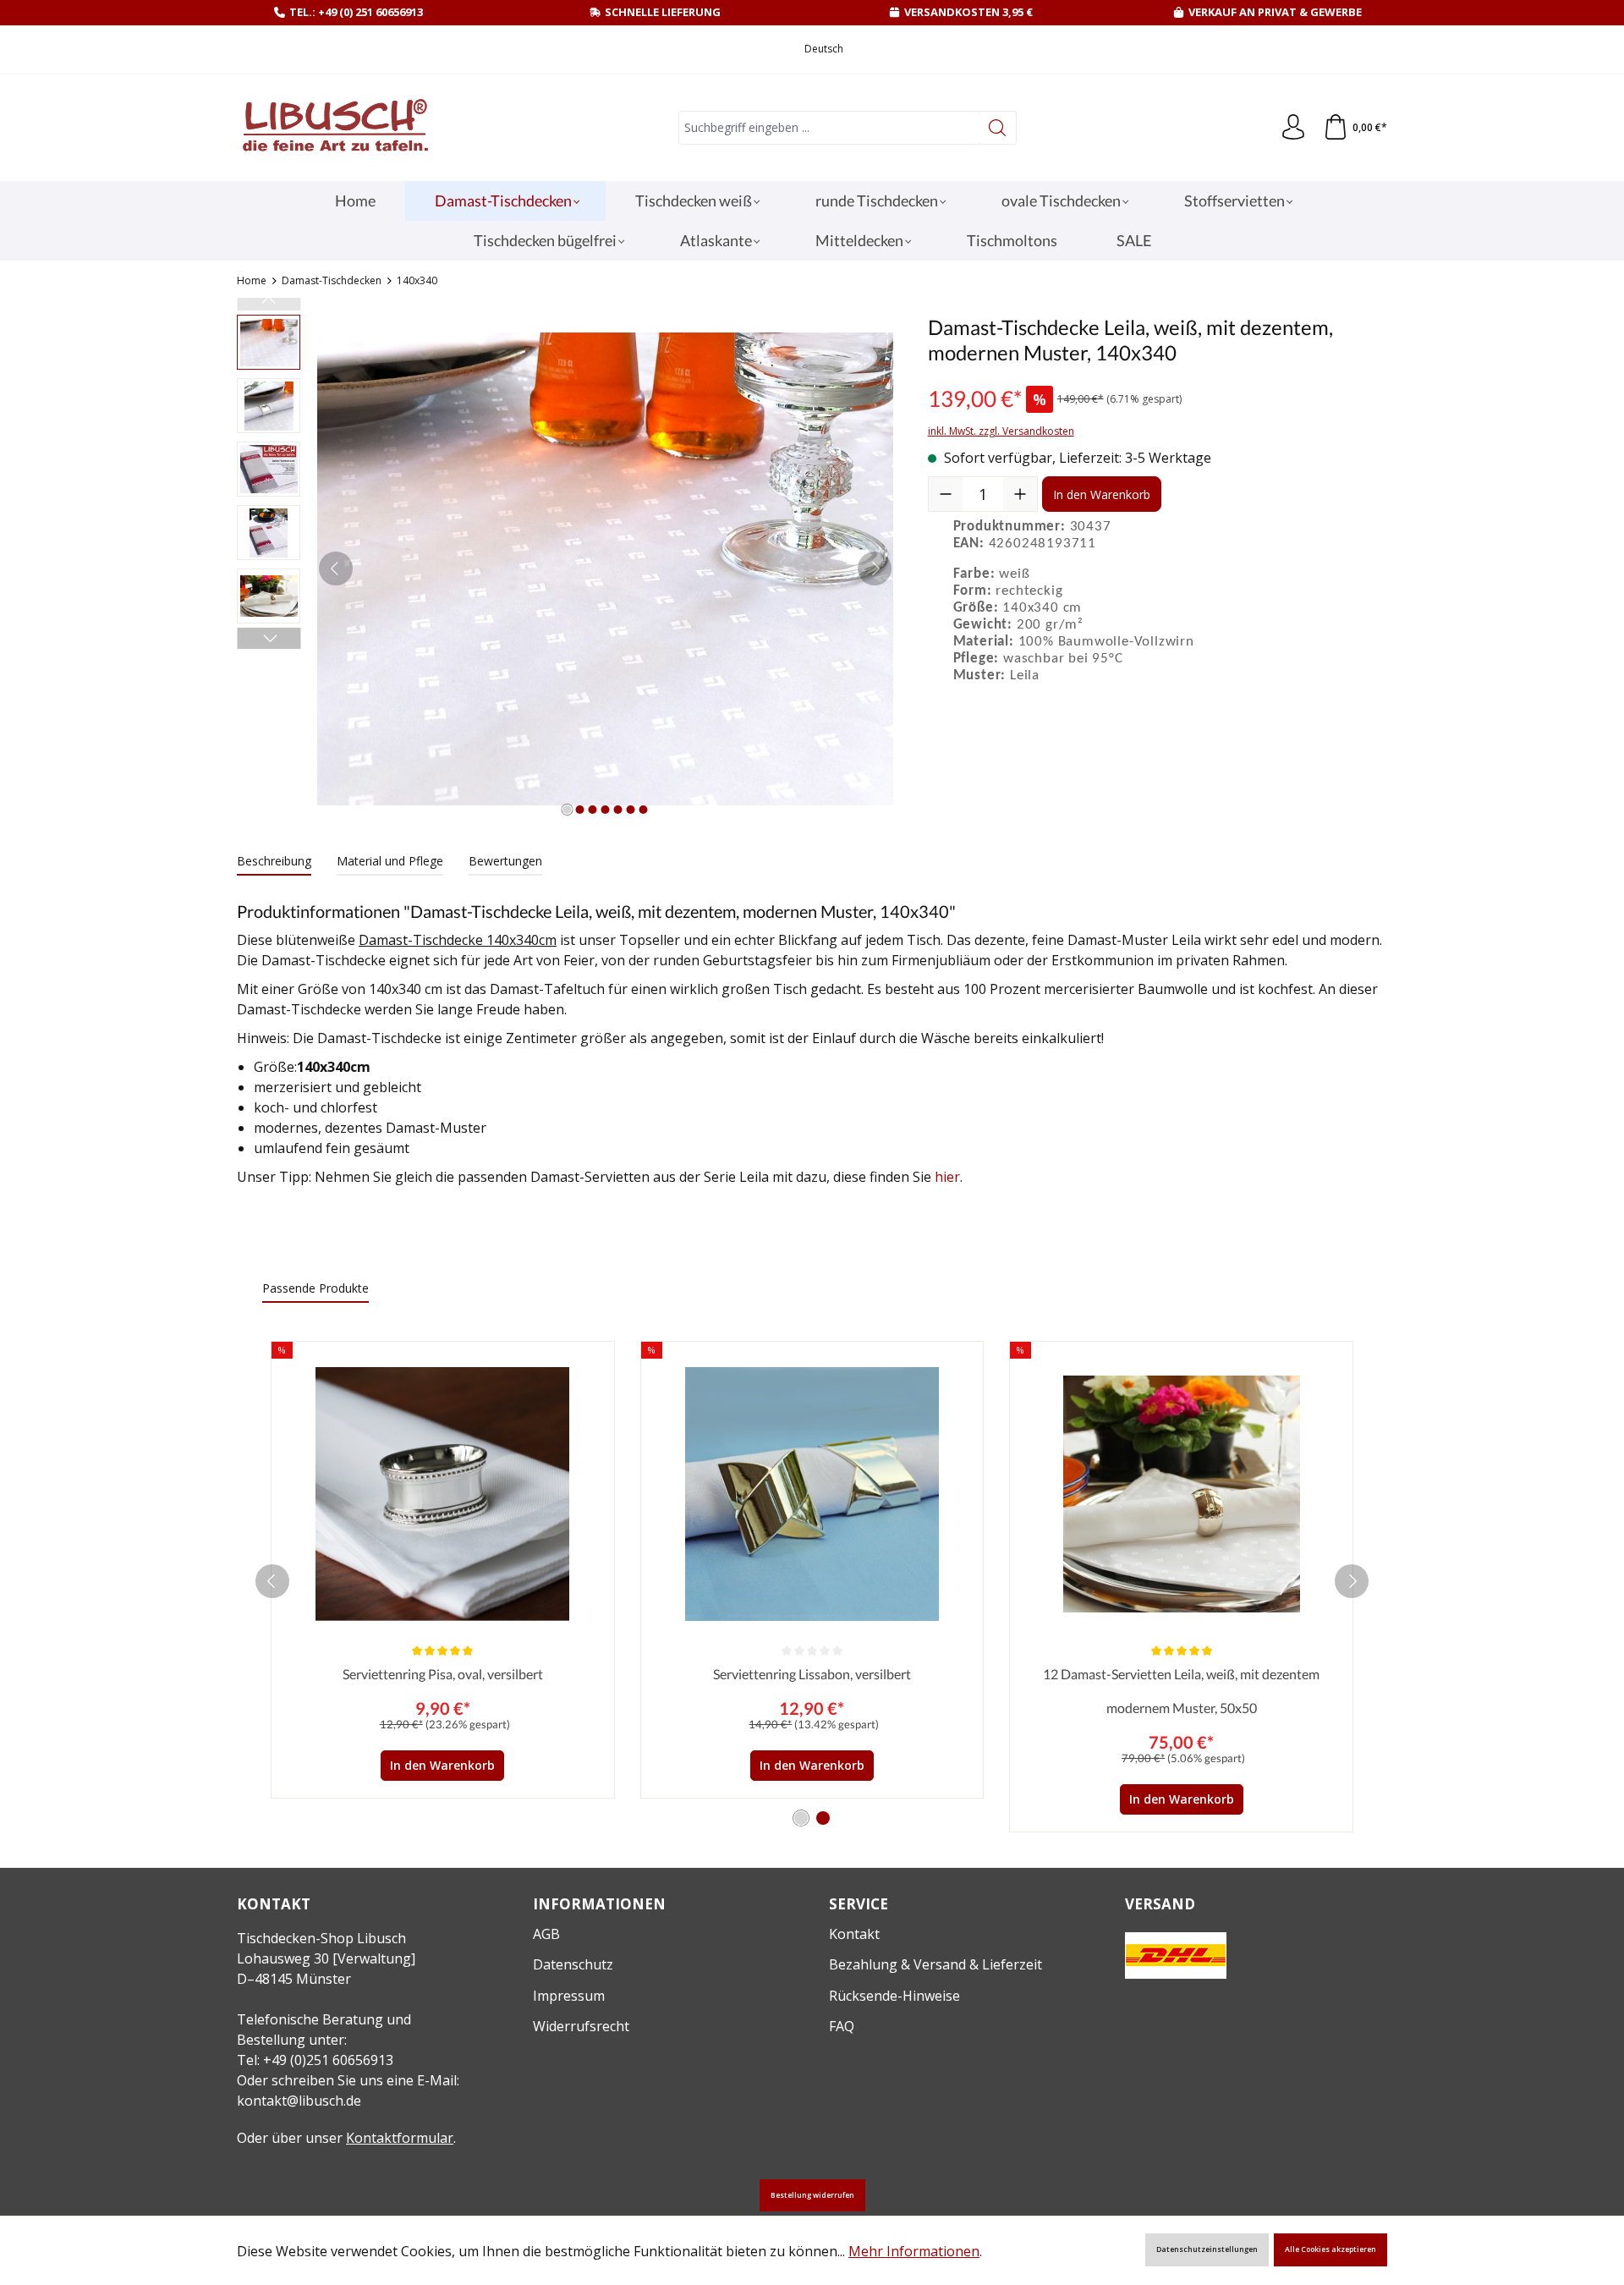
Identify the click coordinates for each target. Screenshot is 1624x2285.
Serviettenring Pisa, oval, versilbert (443, 1674)
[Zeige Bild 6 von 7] (630, 810)
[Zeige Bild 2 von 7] (579, 810)
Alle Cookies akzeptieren (1330, 2249)
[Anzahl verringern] (946, 494)
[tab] (274, 862)
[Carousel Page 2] (823, 1818)
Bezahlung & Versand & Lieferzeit (935, 1964)
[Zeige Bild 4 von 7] (605, 810)
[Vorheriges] (336, 569)
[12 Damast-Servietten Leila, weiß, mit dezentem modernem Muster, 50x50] (1181, 1494)
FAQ (842, 2026)
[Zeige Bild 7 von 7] (643, 810)
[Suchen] (998, 128)
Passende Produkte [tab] (315, 1288)
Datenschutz (573, 1964)
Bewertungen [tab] (505, 861)
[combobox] (829, 128)
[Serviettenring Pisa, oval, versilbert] (443, 1494)
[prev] (272, 1581)
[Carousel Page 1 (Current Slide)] (801, 1818)
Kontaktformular (400, 2138)
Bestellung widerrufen (812, 2195)
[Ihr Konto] (1293, 128)
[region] (565, 569)
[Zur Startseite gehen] (334, 128)
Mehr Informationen (914, 2251)
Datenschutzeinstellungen (1207, 2249)
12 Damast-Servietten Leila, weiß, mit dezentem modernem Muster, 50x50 (1181, 1691)
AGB (546, 1934)
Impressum (569, 1996)
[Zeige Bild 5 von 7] (617, 810)
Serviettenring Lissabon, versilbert (812, 1674)
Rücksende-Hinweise (894, 1996)
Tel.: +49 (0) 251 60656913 (356, 12)
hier (947, 1177)
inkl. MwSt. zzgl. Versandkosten (1001, 431)
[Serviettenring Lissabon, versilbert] (812, 1494)
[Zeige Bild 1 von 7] (567, 810)
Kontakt (854, 1934)
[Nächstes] (875, 569)
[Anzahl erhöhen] (1020, 494)
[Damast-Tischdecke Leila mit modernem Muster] (605, 569)
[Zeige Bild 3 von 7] (592, 810)
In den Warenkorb (1102, 494)
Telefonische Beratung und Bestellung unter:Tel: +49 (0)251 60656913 (324, 2040)
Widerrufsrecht (581, 2026)
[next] (1352, 1581)
